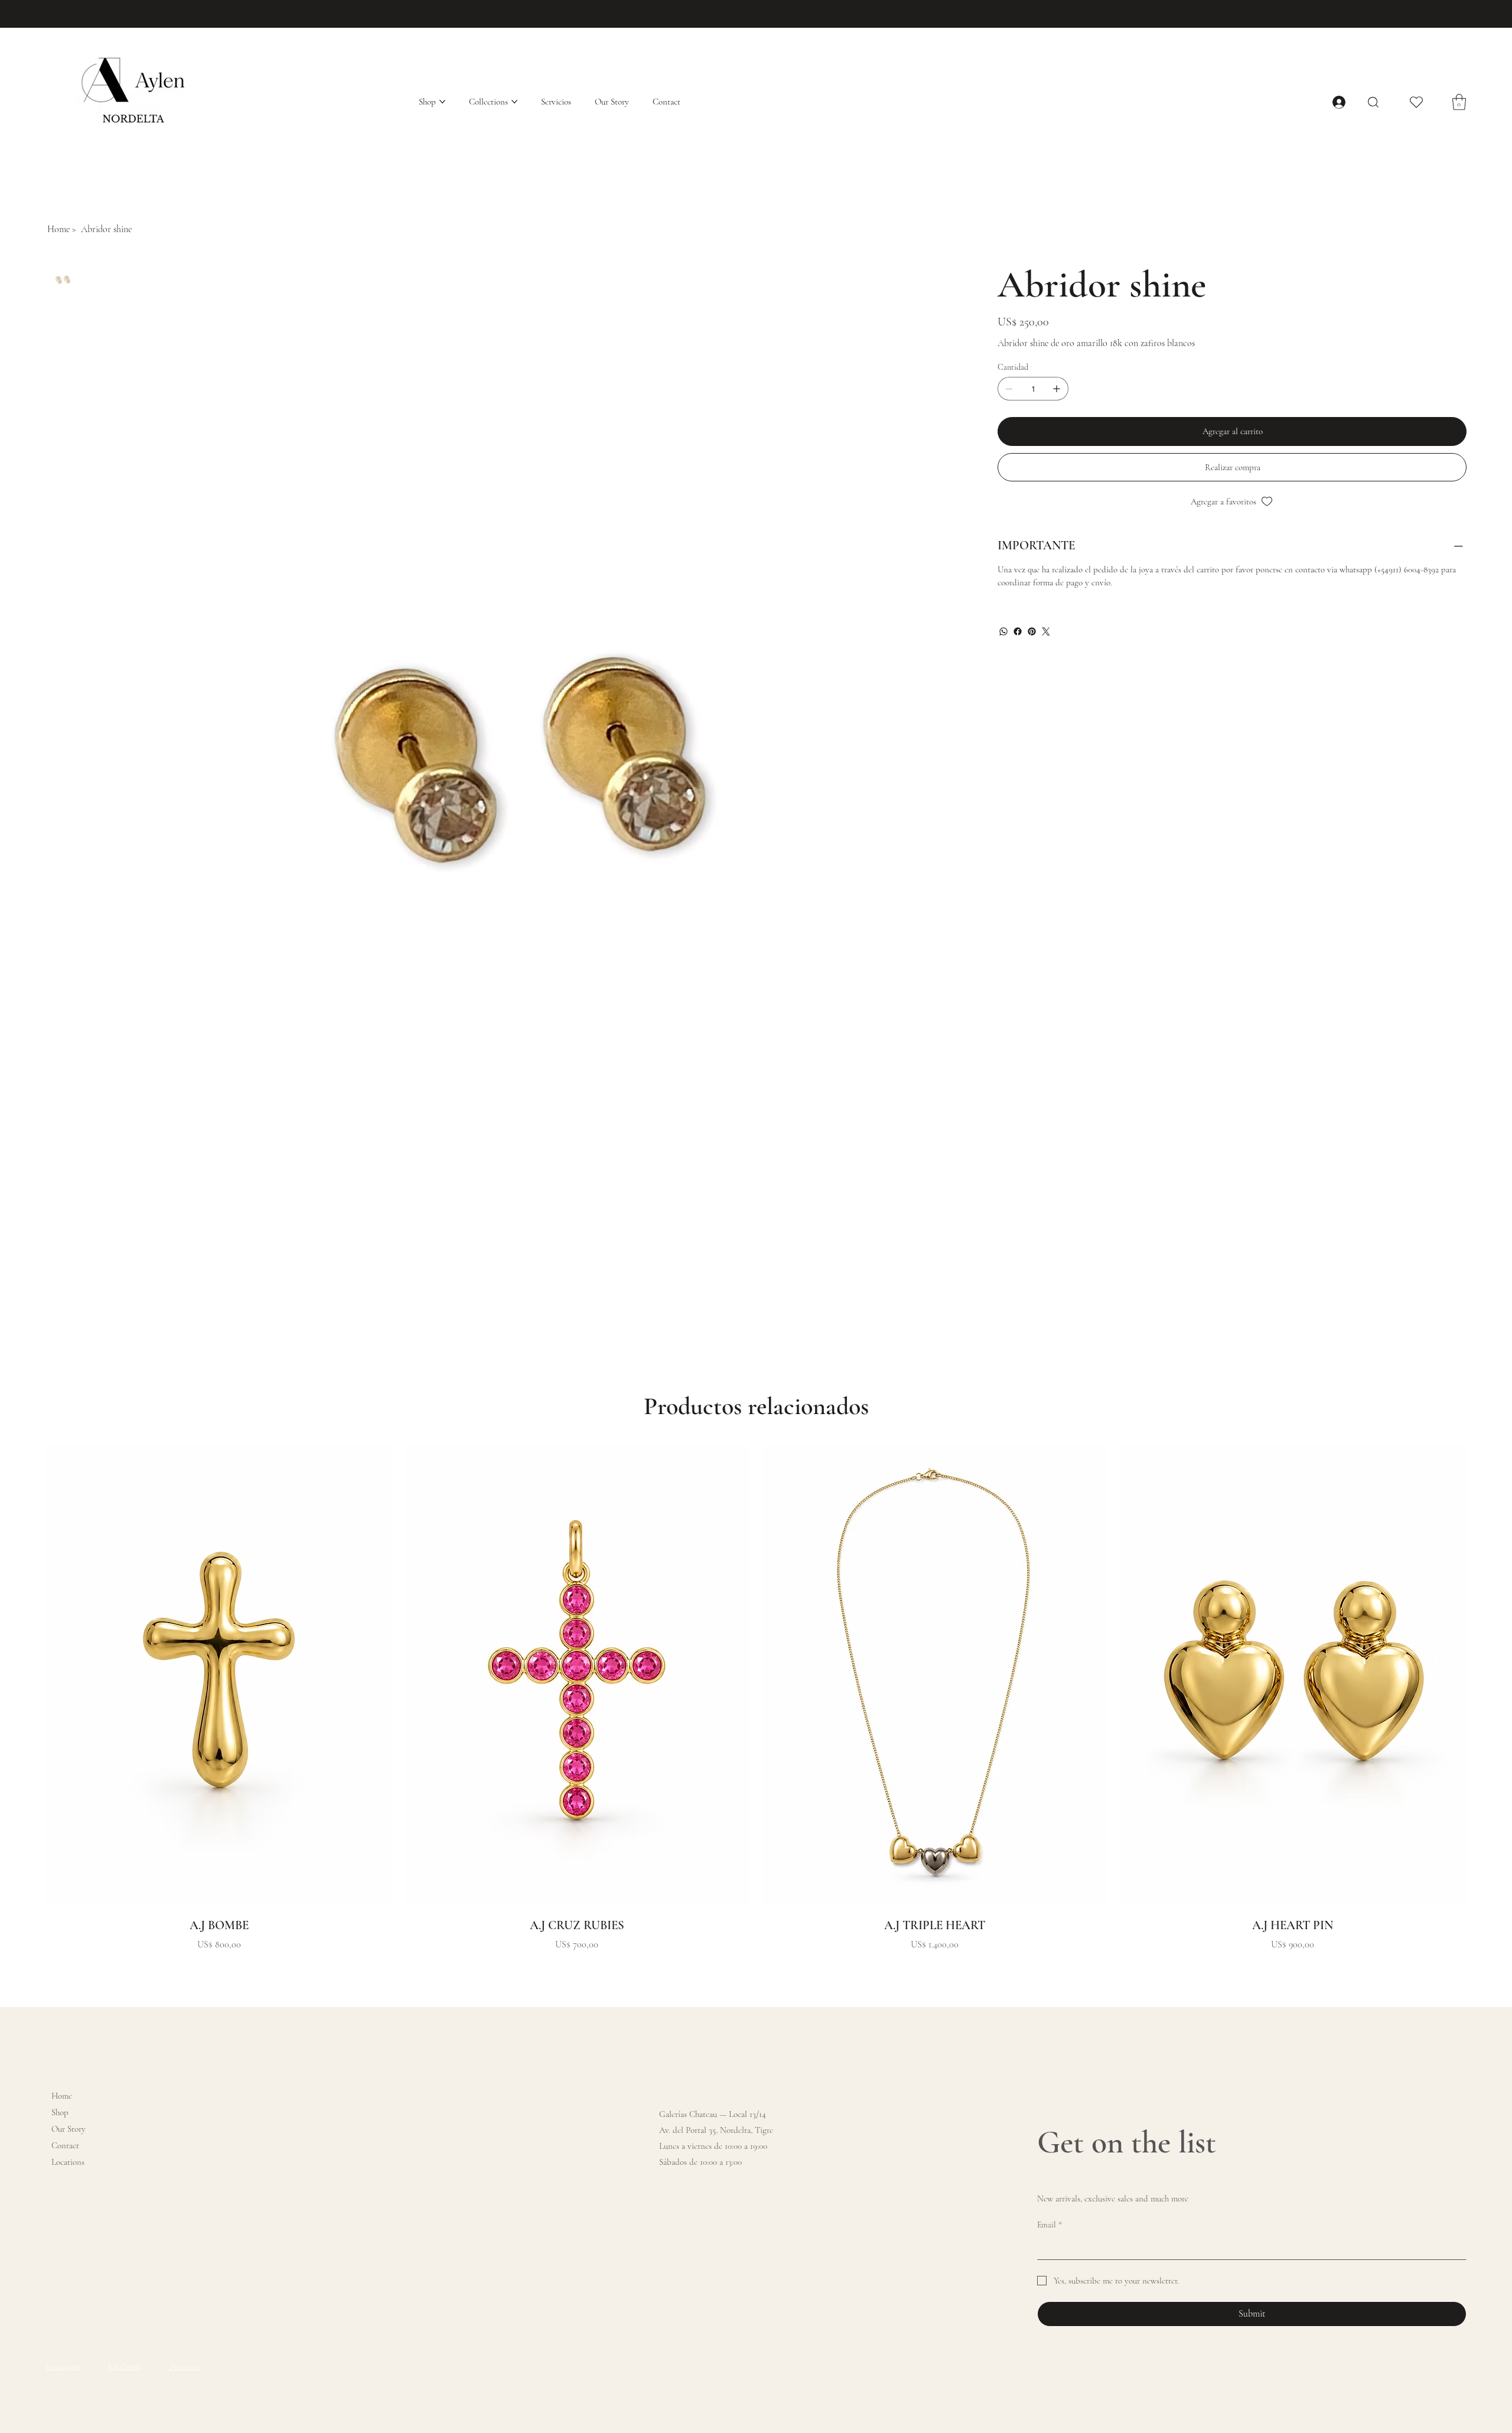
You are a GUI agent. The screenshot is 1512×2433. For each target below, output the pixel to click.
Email (1050, 2225)
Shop (60, 2112)
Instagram (63, 2366)
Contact (65, 2145)
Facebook (124, 2366)
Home (62, 2096)
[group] (756, 1698)
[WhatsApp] (1003, 631)
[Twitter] (1046, 631)
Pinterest (185, 2366)
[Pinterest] (1032, 631)
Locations (68, 2162)
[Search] (1373, 102)
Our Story (69, 2129)
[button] (1459, 102)
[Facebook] (1018, 631)
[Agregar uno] (1057, 389)
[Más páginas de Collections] (514, 102)
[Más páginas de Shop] (442, 102)
